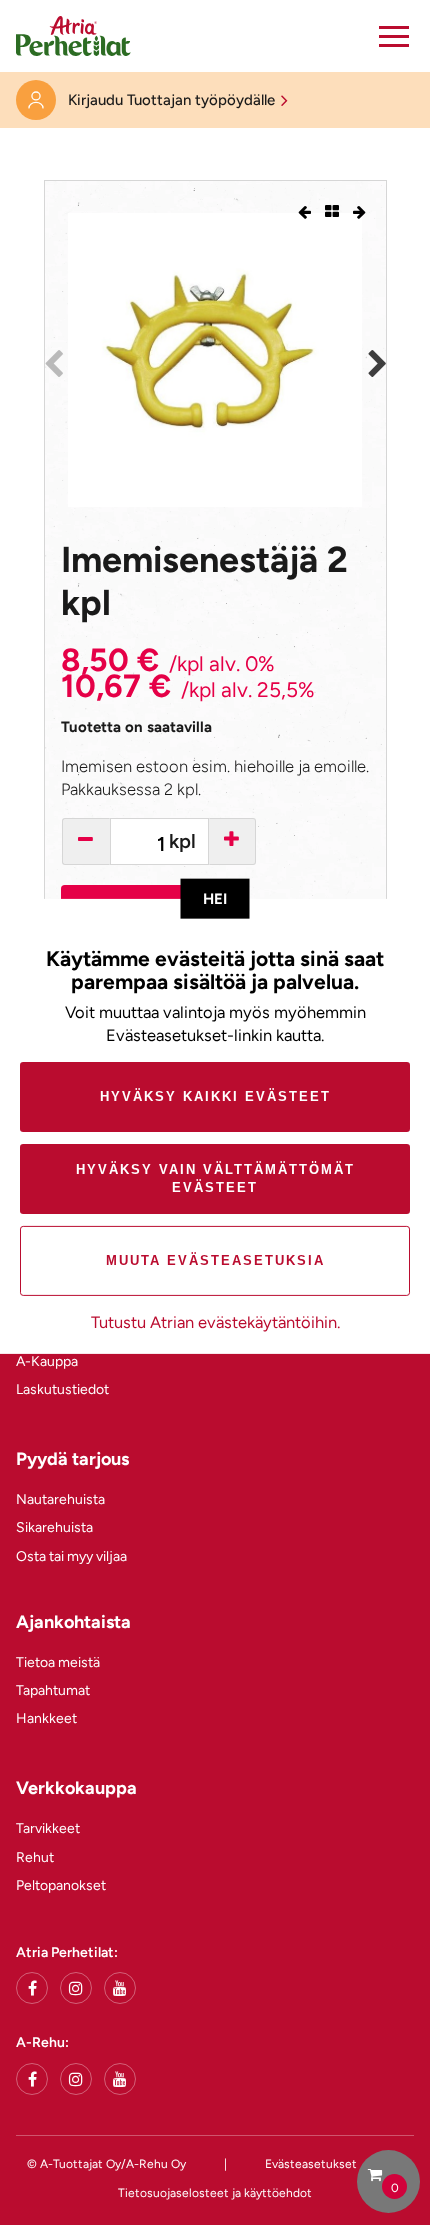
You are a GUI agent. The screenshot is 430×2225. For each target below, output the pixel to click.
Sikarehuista (54, 1527)
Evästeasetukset (311, 2164)
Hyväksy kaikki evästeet (215, 1096)
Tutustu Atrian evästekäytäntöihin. (215, 1322)
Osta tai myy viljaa (71, 1556)
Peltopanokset (61, 1885)
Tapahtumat (53, 1690)
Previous (53, 364)
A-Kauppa (47, 1361)
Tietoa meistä (58, 1662)
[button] (394, 36)
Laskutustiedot (62, 1389)
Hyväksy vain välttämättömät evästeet (215, 1178)
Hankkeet (46, 1718)
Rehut (35, 1857)
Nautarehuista (60, 1499)
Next (377, 364)
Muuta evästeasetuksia (215, 1260)
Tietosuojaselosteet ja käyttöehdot (215, 2193)
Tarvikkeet (48, 1828)
